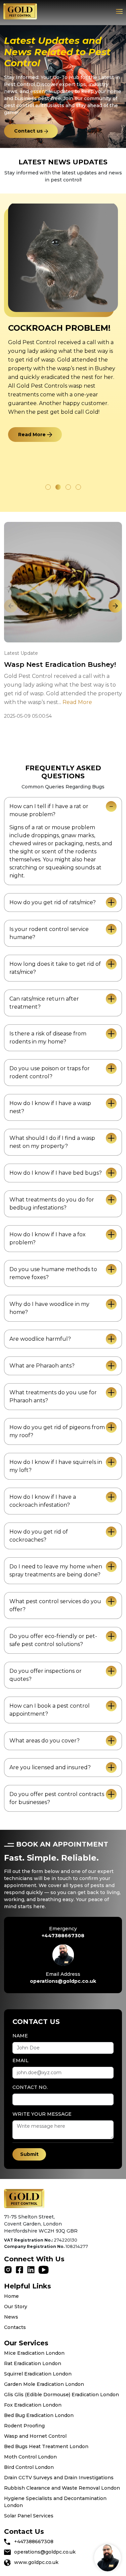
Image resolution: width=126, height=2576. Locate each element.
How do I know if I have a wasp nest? (50, 1107)
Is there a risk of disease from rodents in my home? (48, 1038)
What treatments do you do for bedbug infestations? (52, 1204)
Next (115, 606)
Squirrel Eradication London (38, 2374)
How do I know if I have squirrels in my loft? (56, 1466)
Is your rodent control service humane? (49, 933)
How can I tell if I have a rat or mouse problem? (49, 810)
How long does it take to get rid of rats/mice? (55, 968)
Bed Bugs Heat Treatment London (46, 2446)
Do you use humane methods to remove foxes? (53, 1273)
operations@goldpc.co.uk (63, 1981)
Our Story (16, 2307)
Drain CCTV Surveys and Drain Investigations (59, 2478)
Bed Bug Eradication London (39, 2415)
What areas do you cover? (45, 1741)
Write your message (42, 2114)
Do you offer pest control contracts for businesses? (57, 1798)
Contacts (15, 2327)
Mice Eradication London (34, 2353)
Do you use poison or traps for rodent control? (50, 1072)
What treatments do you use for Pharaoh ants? (53, 1396)
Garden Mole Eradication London (44, 2384)
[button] (48, 487)
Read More (33, 435)
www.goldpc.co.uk (36, 2562)
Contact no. (30, 2087)
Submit (29, 2154)
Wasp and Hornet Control (35, 2436)
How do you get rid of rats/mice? (53, 902)
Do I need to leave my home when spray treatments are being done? (56, 1571)
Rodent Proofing (24, 2426)
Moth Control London (30, 2457)
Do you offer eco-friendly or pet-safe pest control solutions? (53, 1640)
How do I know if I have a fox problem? (48, 1238)
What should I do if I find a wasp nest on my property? (52, 1142)
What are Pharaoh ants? (42, 1366)
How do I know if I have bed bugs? (56, 1173)
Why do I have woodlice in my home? (49, 1308)
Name (20, 2036)
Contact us (29, 131)
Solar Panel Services (29, 2516)
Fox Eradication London (33, 2405)
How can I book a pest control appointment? (50, 1710)
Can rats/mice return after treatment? (44, 1003)
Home (11, 2296)
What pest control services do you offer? (55, 1605)
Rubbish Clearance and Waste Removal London (62, 2488)
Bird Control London (29, 2467)
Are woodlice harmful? (40, 1339)
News (11, 2317)
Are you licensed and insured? (50, 1767)
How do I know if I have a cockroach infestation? (43, 1501)
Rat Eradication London (33, 2363)
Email (20, 2060)
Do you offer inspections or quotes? (46, 1675)
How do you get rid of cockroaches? (39, 1536)
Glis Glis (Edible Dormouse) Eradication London (61, 2395)
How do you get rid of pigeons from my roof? (57, 1431)
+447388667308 (63, 1936)
